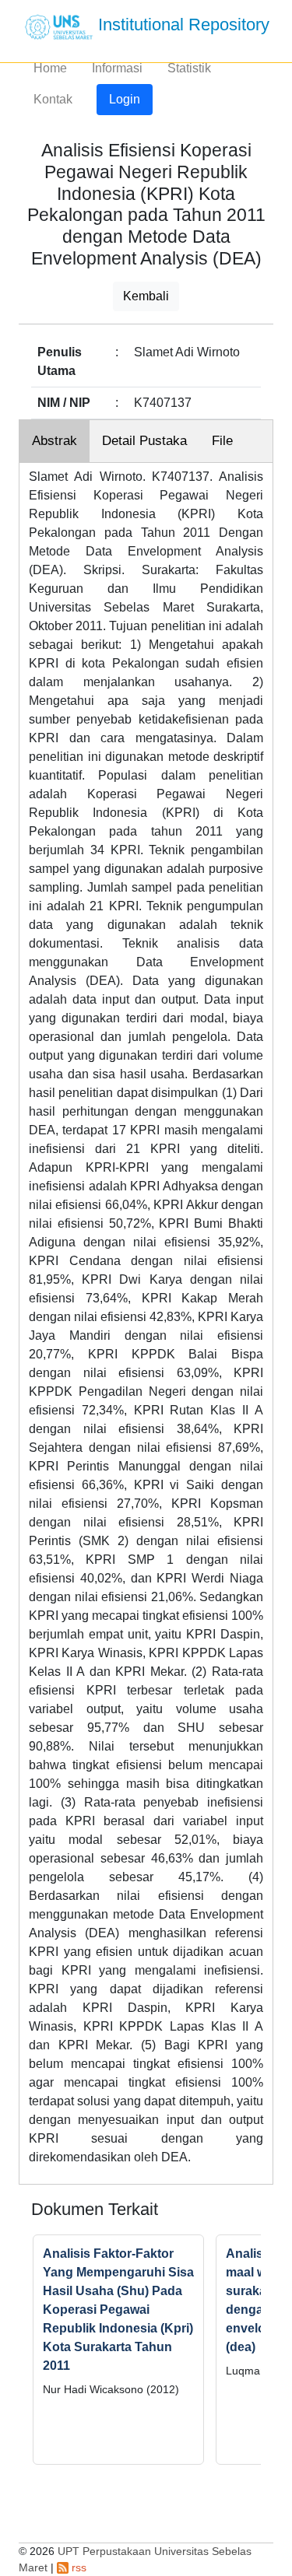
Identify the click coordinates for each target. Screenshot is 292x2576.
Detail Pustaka (144, 441)
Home (50, 68)
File (222, 441)
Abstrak (55, 441)
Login (125, 99)
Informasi (117, 68)
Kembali (146, 296)
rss (77, 2567)
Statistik (189, 68)
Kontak (53, 99)
